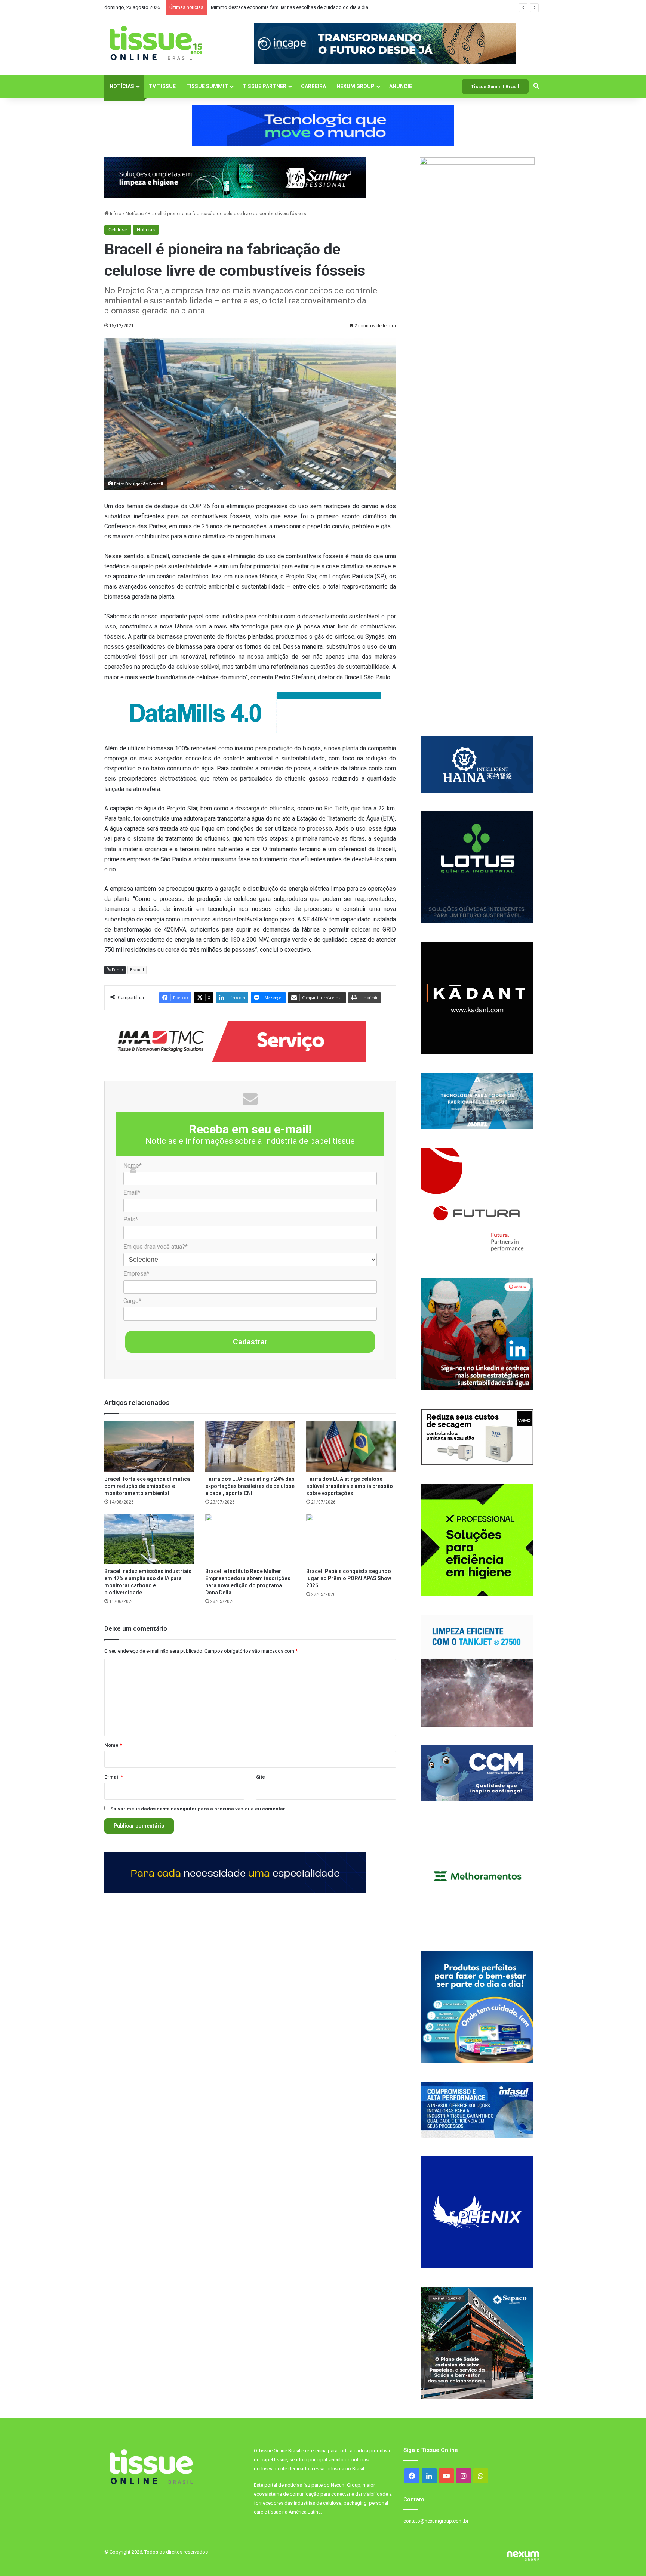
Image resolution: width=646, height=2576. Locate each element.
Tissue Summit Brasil (495, 87)
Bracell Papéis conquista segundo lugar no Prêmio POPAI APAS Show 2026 (349, 1578)
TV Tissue (162, 86)
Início (115, 214)
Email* (132, 1193)
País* (131, 1219)
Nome (113, 1745)
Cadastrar (250, 1342)
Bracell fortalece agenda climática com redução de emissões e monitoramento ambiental (147, 1486)
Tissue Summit (207, 86)
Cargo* (132, 1301)
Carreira (313, 86)
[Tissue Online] (156, 43)
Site (261, 1777)
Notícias (122, 86)
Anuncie (401, 86)
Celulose (118, 230)
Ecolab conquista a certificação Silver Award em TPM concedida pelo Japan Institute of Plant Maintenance (325, 7)
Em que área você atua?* (156, 1247)
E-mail (114, 1777)
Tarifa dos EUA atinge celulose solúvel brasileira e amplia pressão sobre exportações (350, 1486)
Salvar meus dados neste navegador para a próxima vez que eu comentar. (198, 1809)
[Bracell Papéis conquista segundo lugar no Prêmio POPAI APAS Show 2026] (351, 1539)
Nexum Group (356, 86)
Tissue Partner (264, 86)
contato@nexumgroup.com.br (436, 2521)
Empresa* (136, 1274)
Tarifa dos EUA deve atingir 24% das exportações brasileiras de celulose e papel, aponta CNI (250, 1486)
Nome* (133, 1166)
